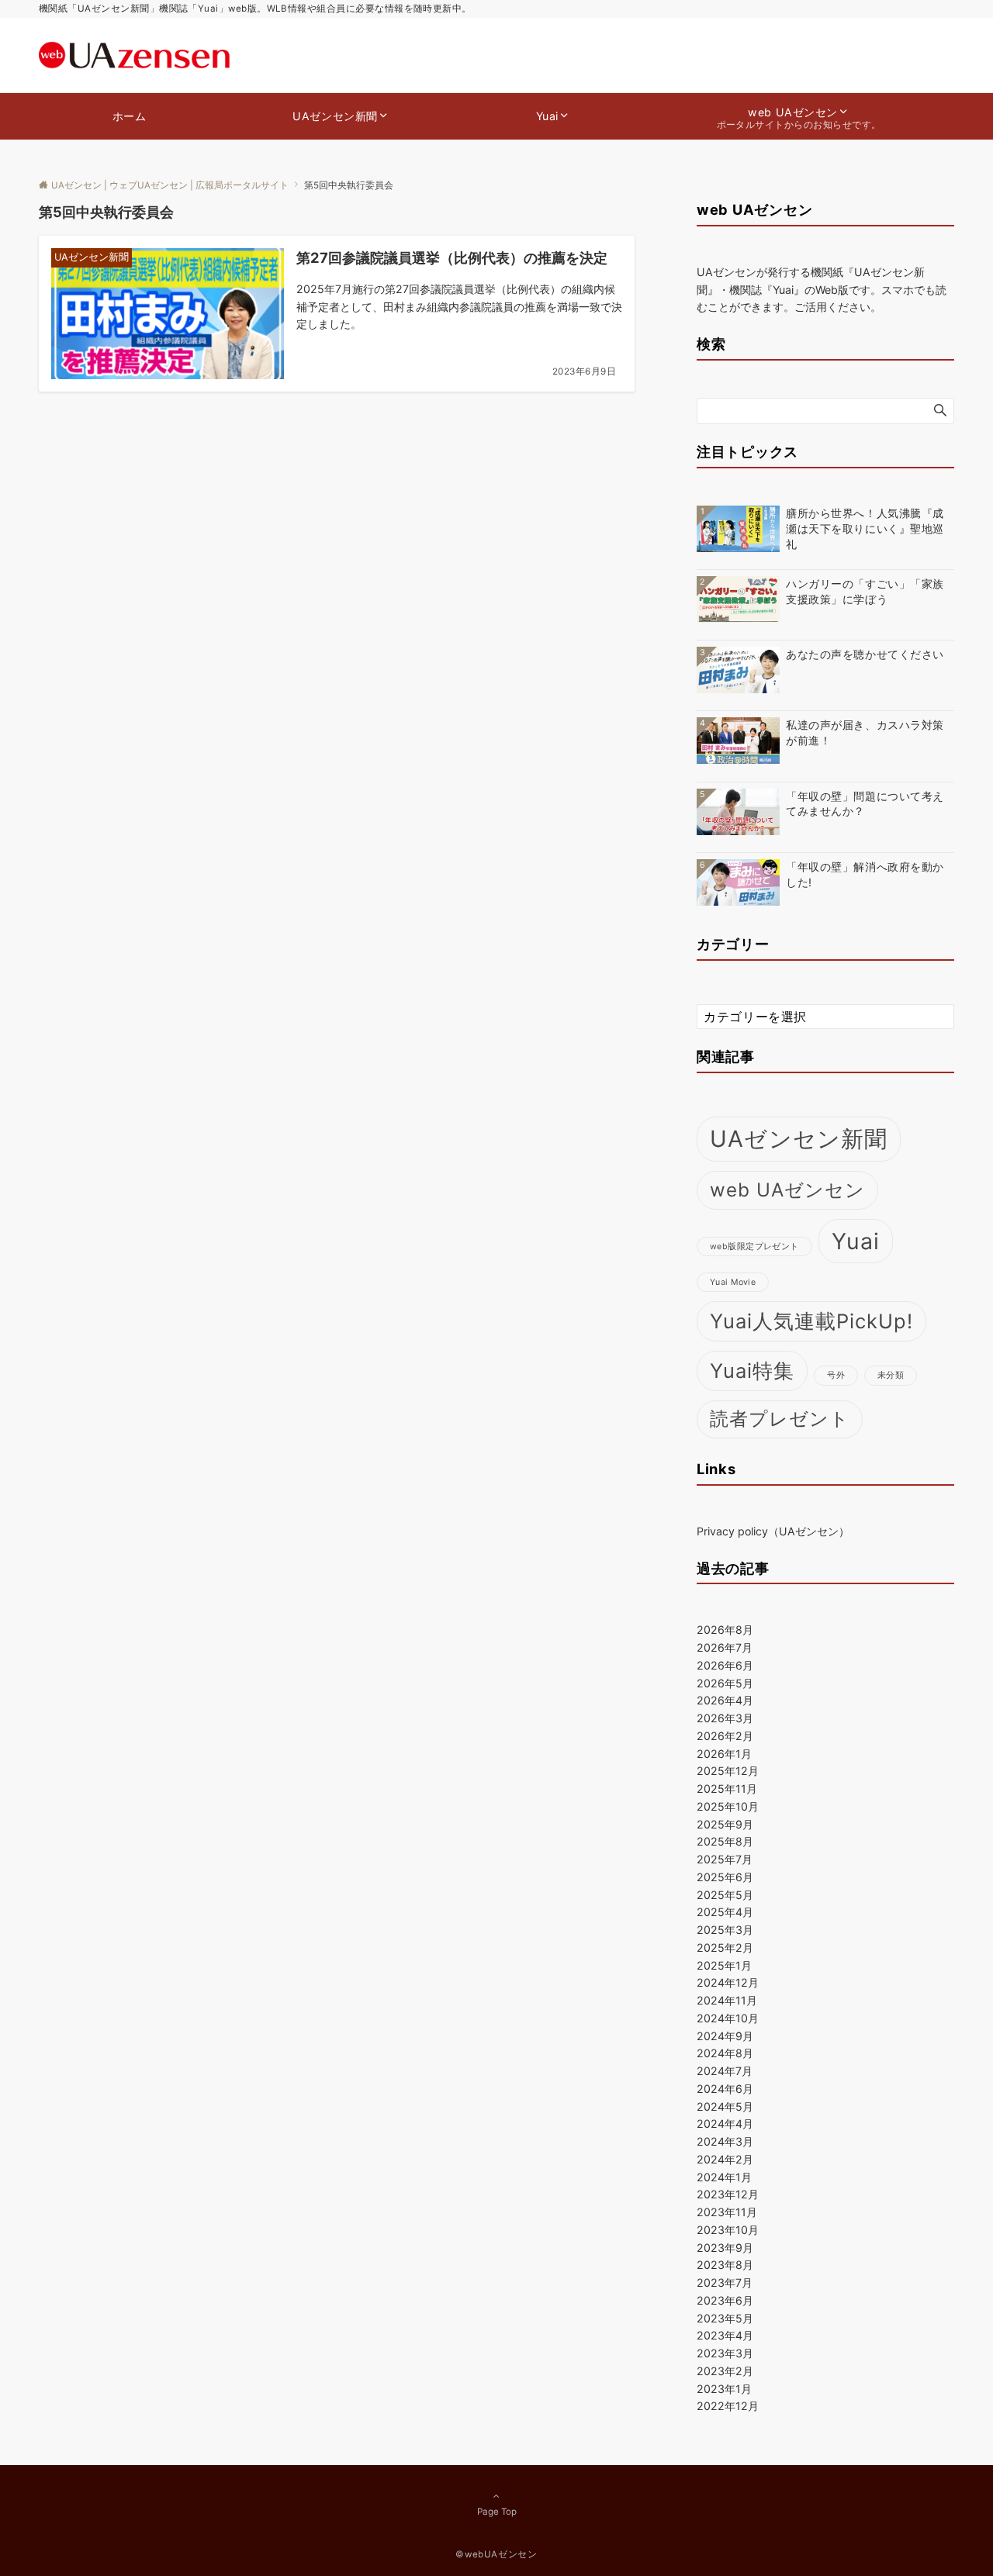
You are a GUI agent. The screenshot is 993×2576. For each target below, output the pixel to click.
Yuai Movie (733, 1282)
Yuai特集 (752, 1371)
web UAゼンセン (787, 1190)
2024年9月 (725, 2036)
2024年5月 (725, 2106)
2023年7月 (725, 2282)
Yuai (856, 1241)
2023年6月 (725, 2300)
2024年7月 (725, 2071)
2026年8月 (725, 1630)
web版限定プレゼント (754, 1247)
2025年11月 (727, 1789)
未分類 (891, 1375)
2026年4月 (725, 1700)
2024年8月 (725, 2053)
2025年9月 (725, 1824)
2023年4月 (725, 2335)
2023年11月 (727, 2212)
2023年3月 (725, 2353)
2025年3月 (725, 1930)
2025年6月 (725, 1877)
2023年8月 (725, 2265)
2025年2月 (725, 1948)
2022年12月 (728, 2406)
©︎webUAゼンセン (496, 2554)
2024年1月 (724, 2177)
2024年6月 (725, 2089)
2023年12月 (728, 2194)
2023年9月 (725, 2248)
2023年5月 (725, 2318)
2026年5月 (725, 1683)
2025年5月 (725, 1895)
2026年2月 (725, 1736)
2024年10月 (728, 2018)
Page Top (497, 2512)
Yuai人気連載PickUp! (811, 1321)
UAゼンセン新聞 (799, 1139)
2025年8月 (725, 1841)
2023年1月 (724, 2389)
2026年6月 (725, 1665)
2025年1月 (724, 1965)
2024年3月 (725, 2141)
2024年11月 (727, 2000)
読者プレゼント (780, 1419)
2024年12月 (728, 1982)
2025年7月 (725, 1859)
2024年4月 (725, 2124)
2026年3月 (725, 1718)
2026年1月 (724, 1754)
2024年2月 (725, 2159)
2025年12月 (728, 1771)
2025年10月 (728, 1806)
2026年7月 (725, 1647)
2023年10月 (728, 2230)
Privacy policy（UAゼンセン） (773, 1531)
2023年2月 (725, 2371)
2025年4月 (725, 1912)
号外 (836, 1375)
